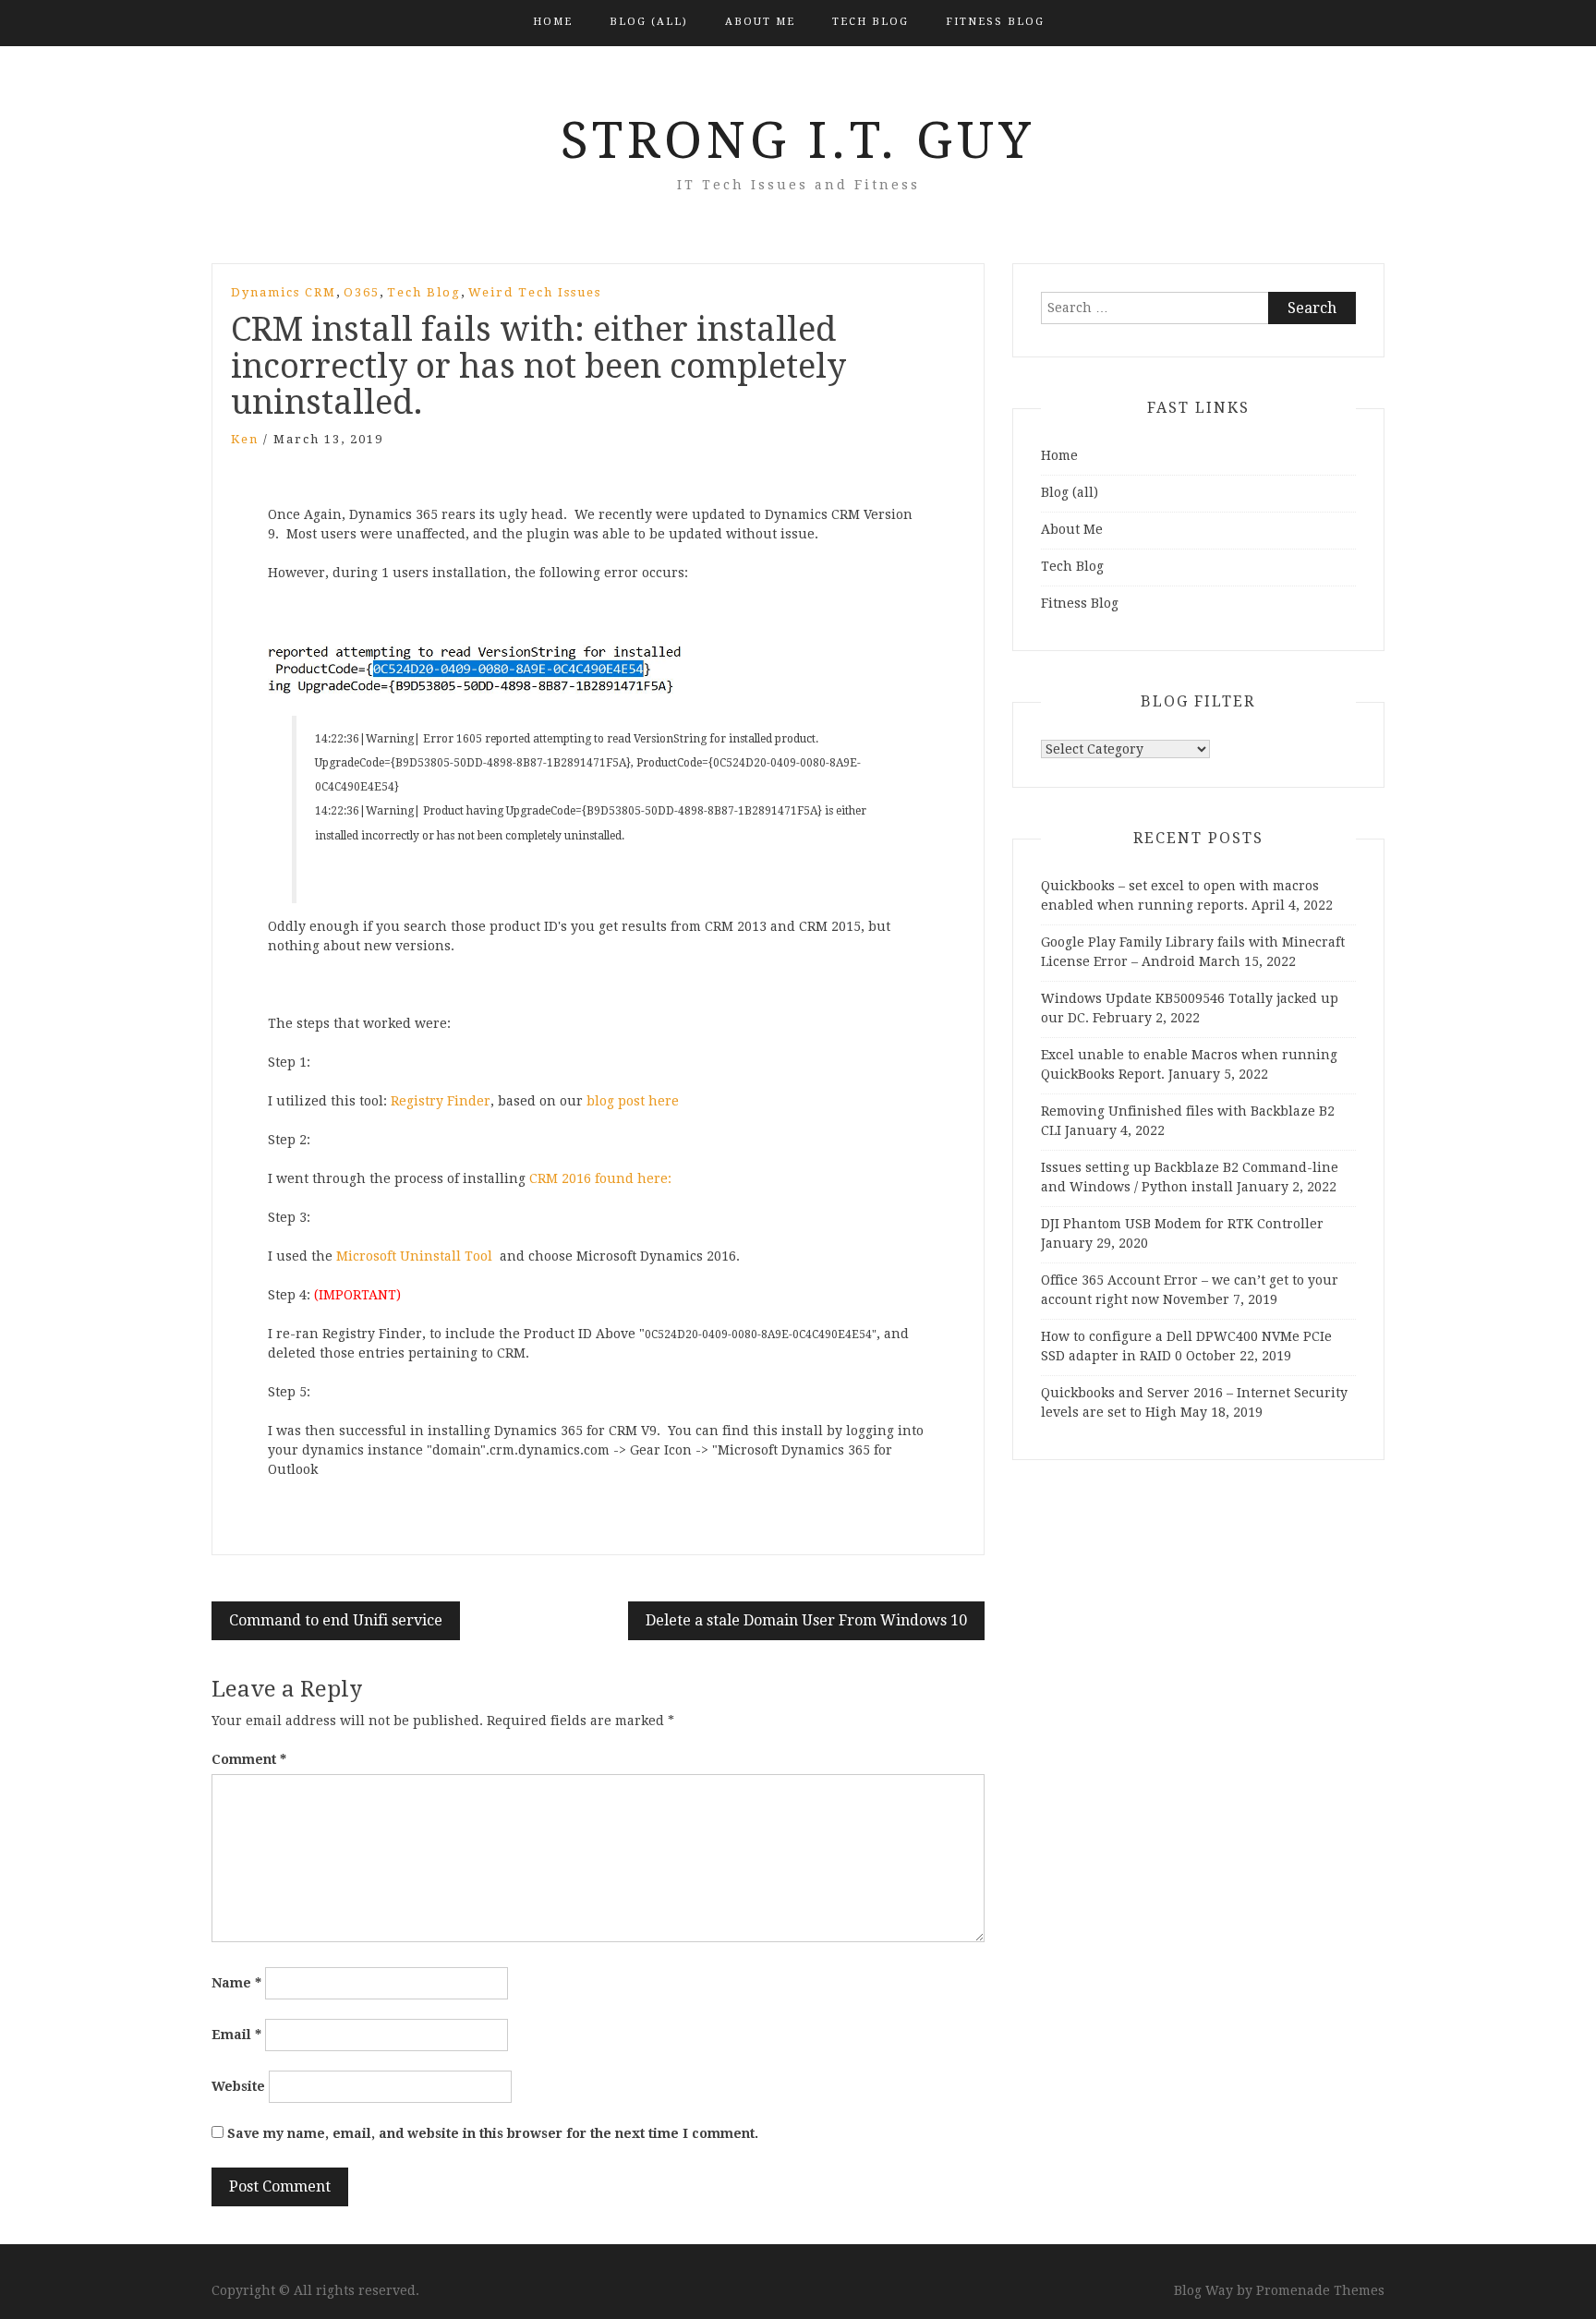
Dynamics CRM (284, 292)
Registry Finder (441, 1101)
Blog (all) (649, 22)
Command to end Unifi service (336, 1620)
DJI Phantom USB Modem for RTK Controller (1182, 1224)
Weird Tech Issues (535, 292)
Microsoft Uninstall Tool (414, 1256)
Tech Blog (871, 22)
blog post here (633, 1101)
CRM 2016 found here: (602, 1178)
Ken (245, 439)
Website (238, 2086)
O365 (362, 292)
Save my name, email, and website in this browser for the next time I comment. (493, 2133)
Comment (249, 1759)
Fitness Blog (995, 22)
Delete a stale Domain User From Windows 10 (806, 1620)
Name (236, 1983)
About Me (760, 22)
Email (236, 2035)
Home (553, 22)
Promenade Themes (1320, 2290)
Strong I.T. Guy (798, 140)
